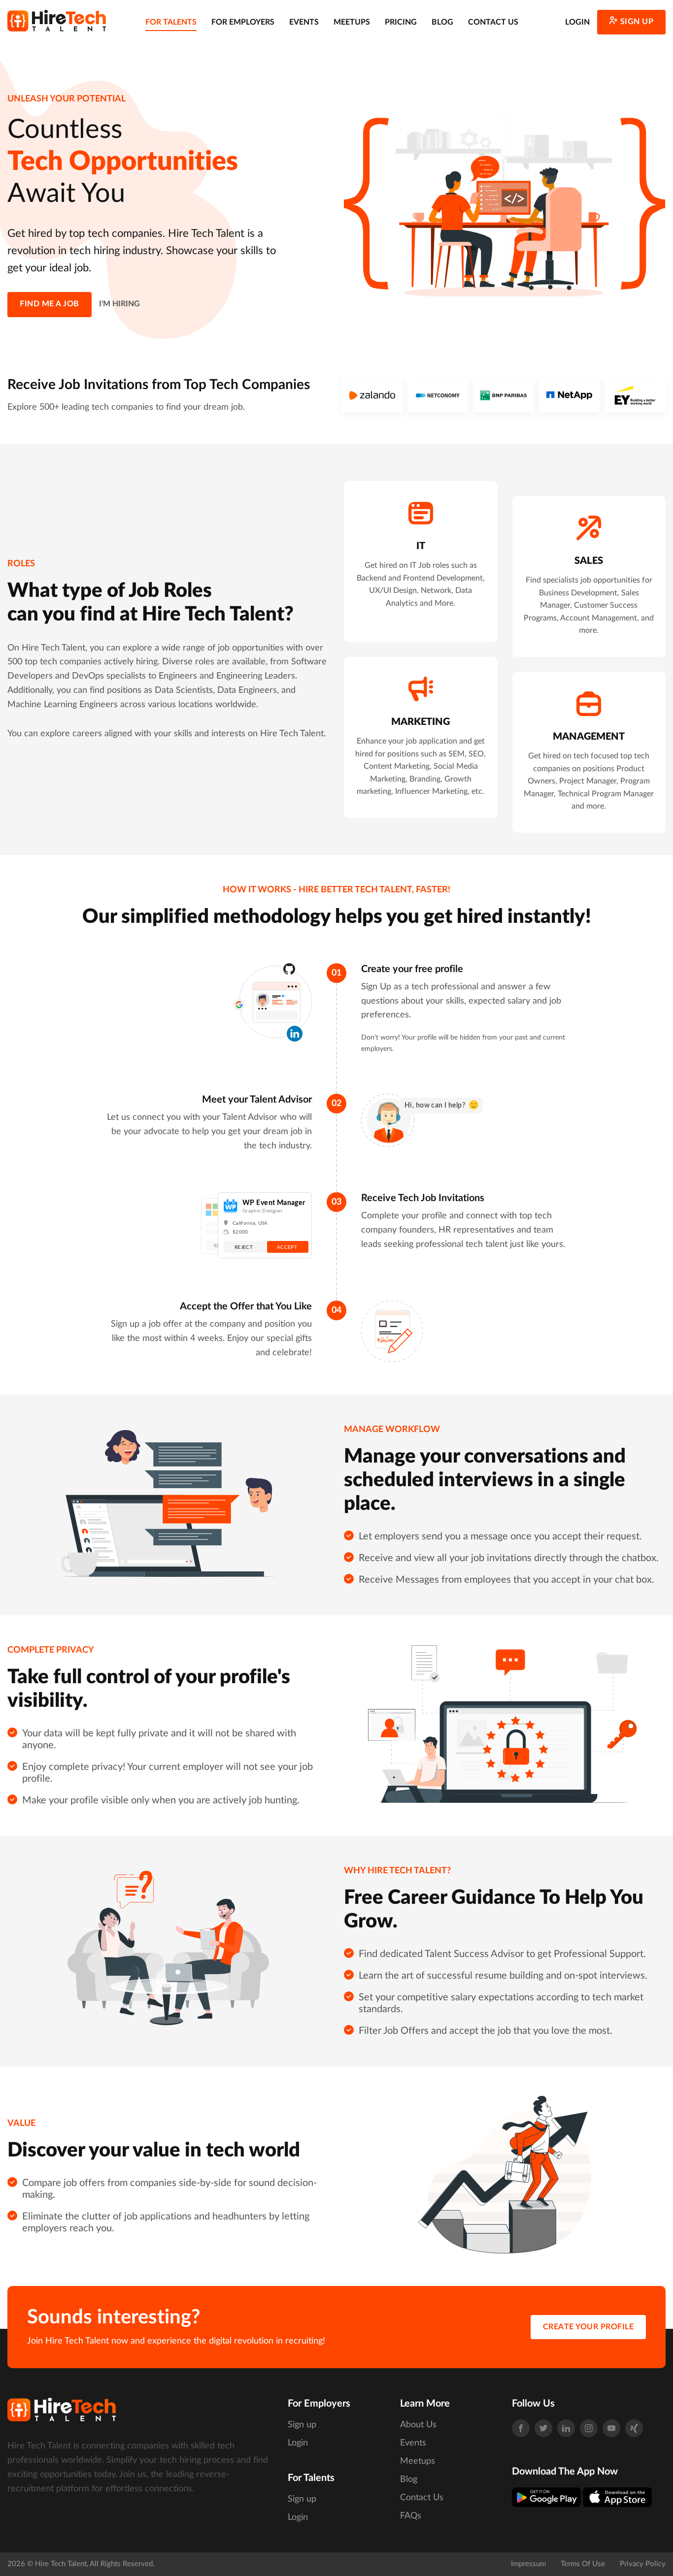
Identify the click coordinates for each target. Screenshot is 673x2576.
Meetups (352, 22)
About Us (418, 2425)
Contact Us (493, 22)
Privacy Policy (643, 2564)
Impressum (528, 2564)
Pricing (401, 22)
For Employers (243, 22)
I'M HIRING (119, 304)
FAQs (411, 2516)
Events (304, 22)
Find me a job (50, 304)
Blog (442, 22)
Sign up (637, 22)
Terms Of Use (583, 2564)
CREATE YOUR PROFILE (589, 2327)
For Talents (171, 22)
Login (577, 22)
